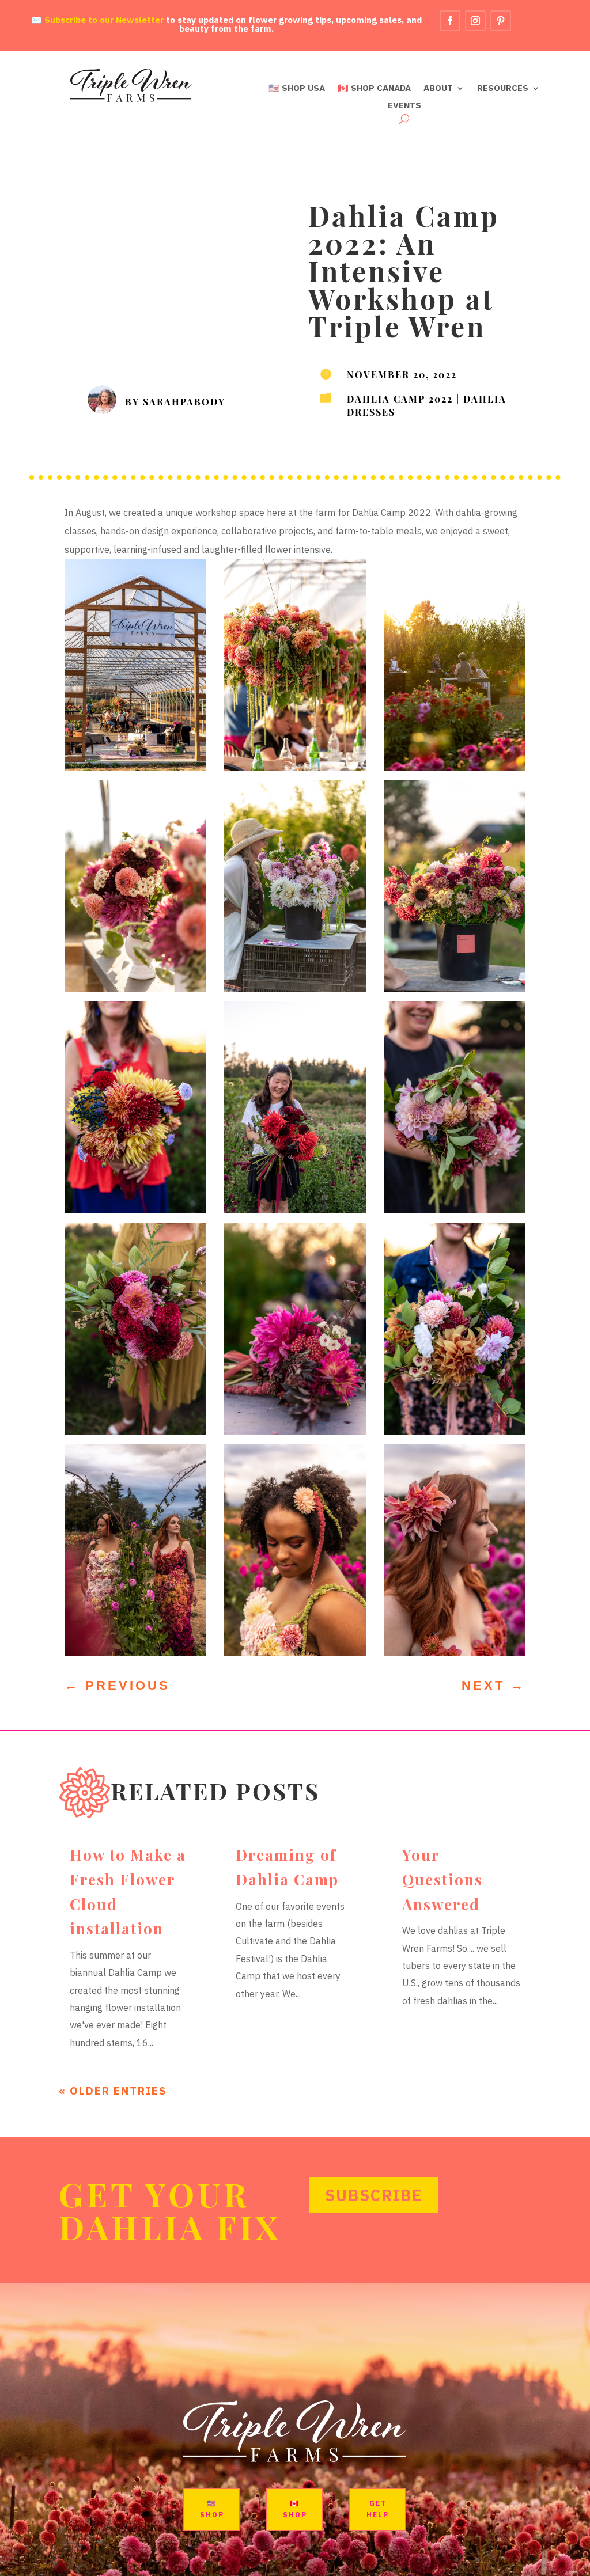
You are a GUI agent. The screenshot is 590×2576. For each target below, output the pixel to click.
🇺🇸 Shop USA (297, 89)
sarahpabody (184, 401)
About (438, 89)
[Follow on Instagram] (475, 21)
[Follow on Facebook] (450, 21)
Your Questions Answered (442, 1879)
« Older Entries (113, 2091)
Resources (503, 89)
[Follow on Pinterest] (501, 21)
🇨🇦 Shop (295, 2509)
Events (404, 106)
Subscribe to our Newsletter (104, 20)
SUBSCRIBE (374, 2195)
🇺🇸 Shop (212, 2509)
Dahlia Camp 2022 (400, 398)
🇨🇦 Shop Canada (374, 89)
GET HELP (378, 2509)
